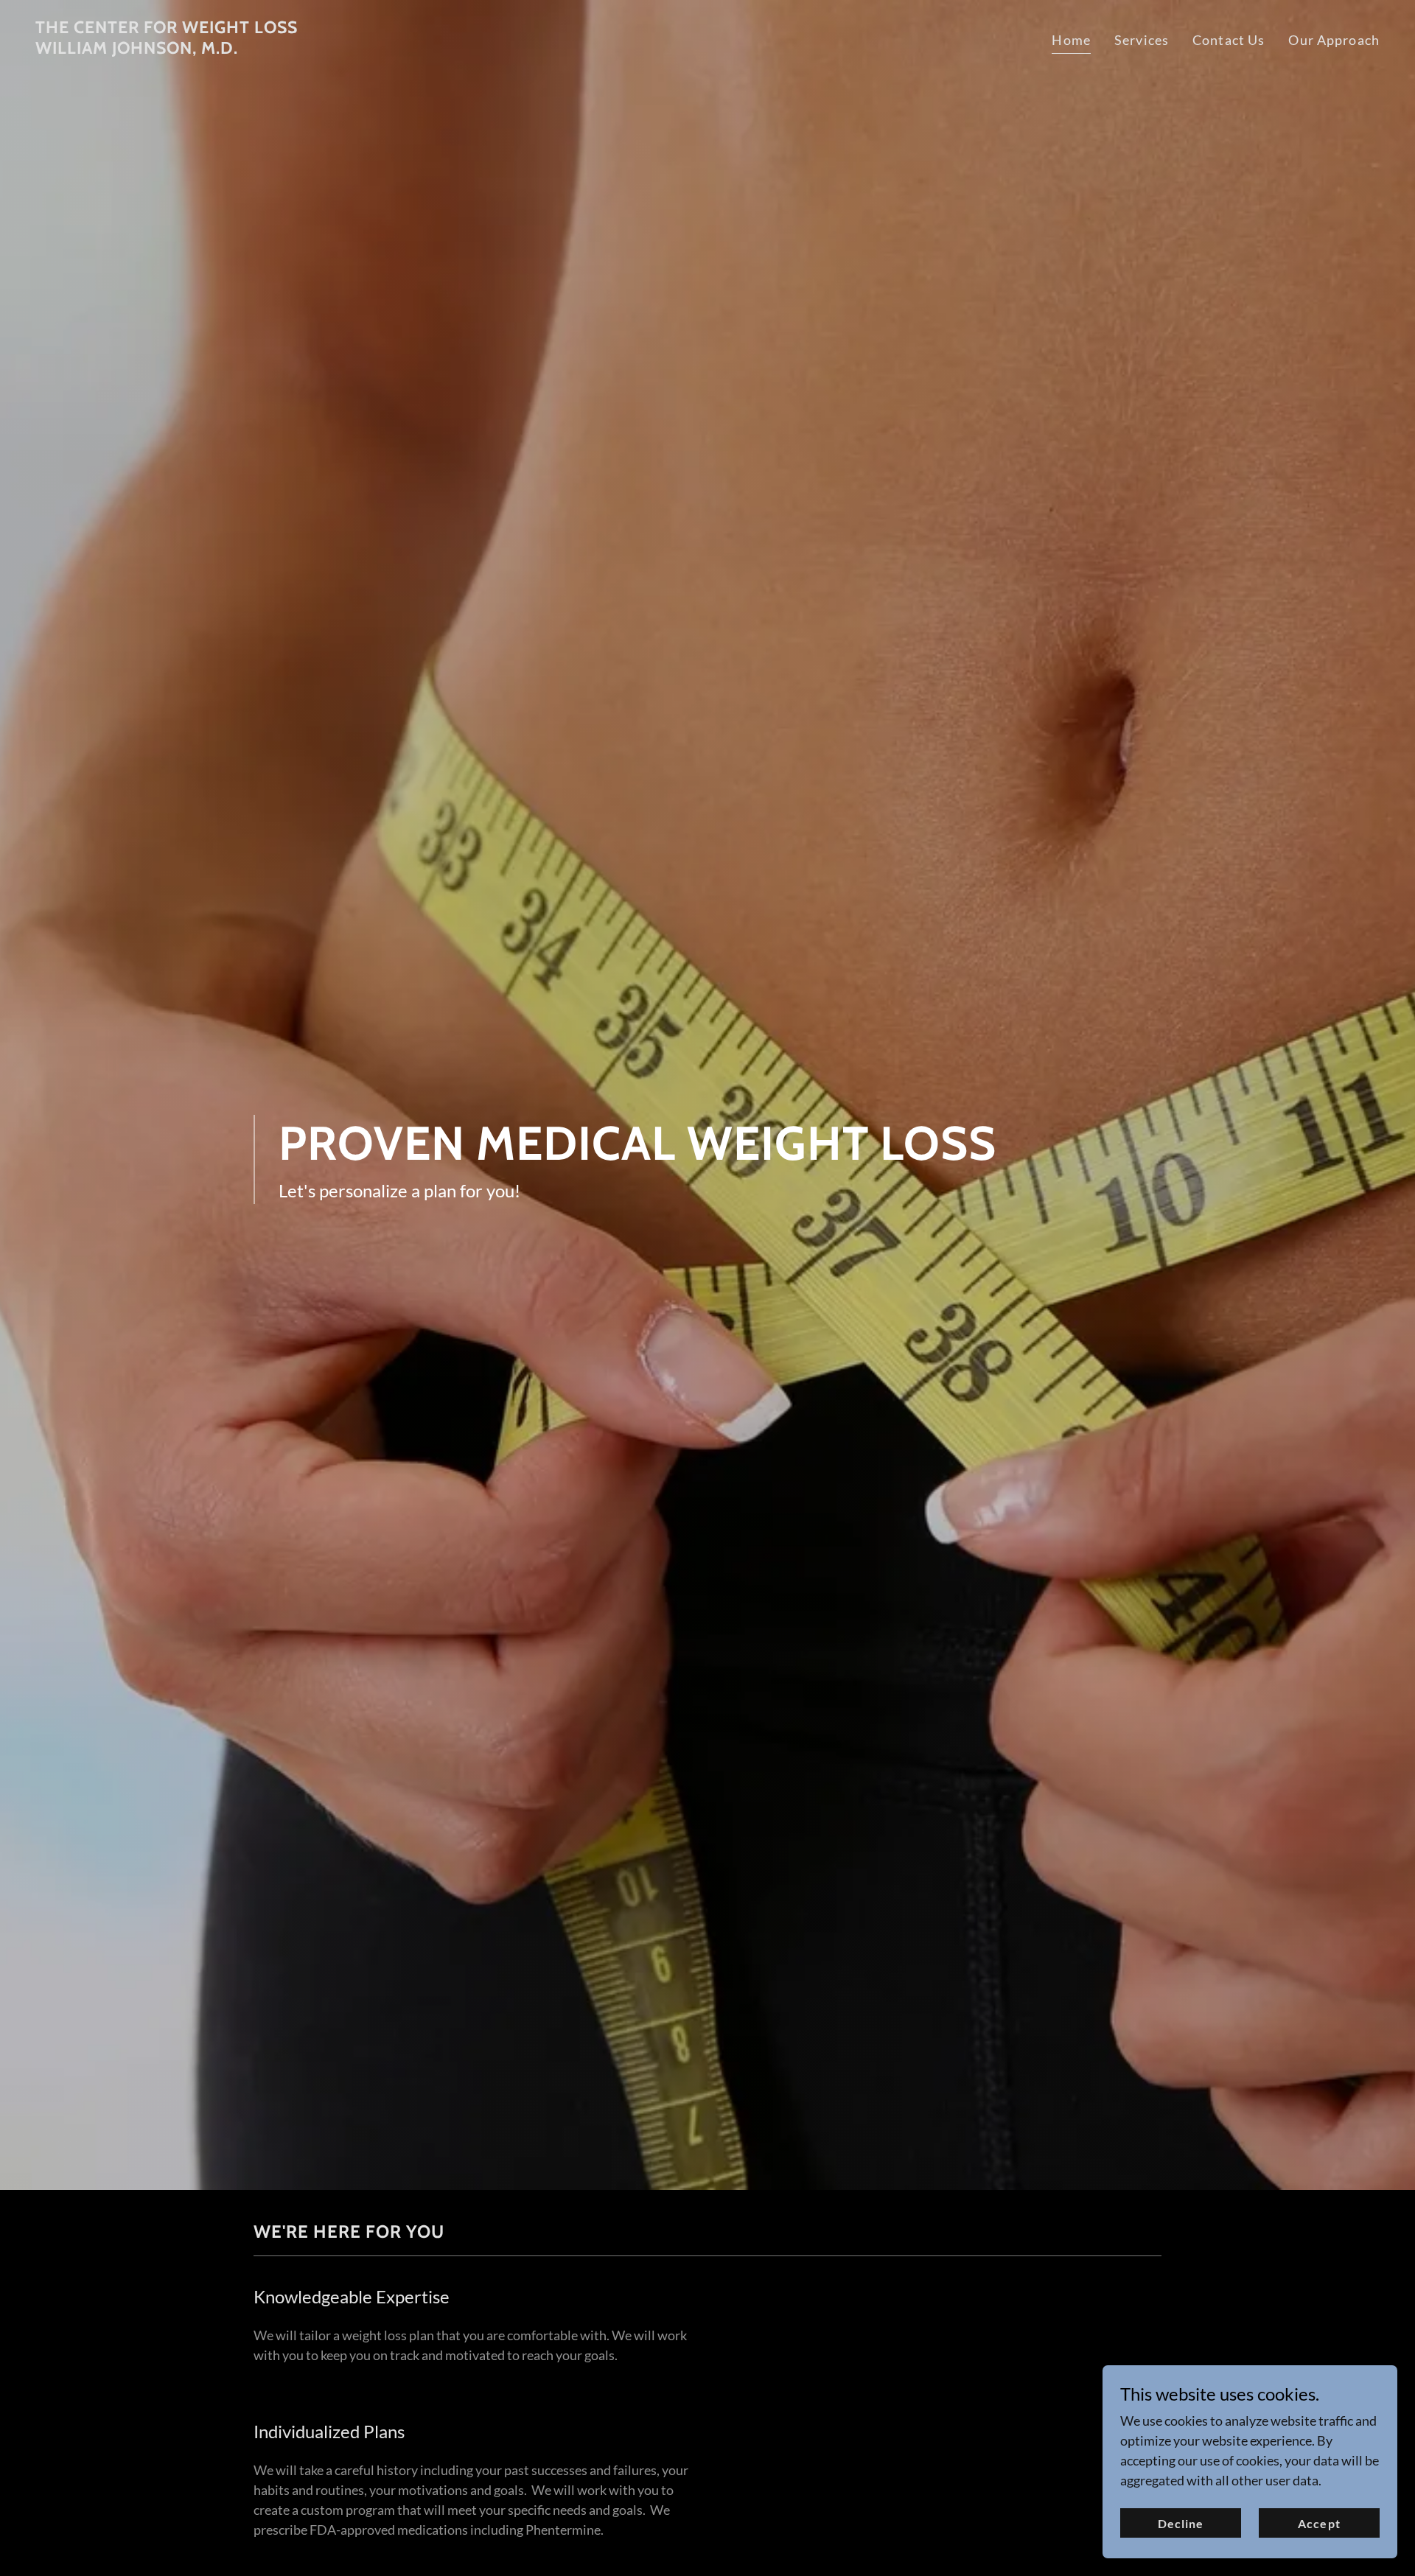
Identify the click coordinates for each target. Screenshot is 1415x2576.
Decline (1181, 2523)
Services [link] (1142, 40)
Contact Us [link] (1229, 40)
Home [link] (1071, 40)
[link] (167, 49)
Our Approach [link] (1334, 40)
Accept (1319, 2523)
